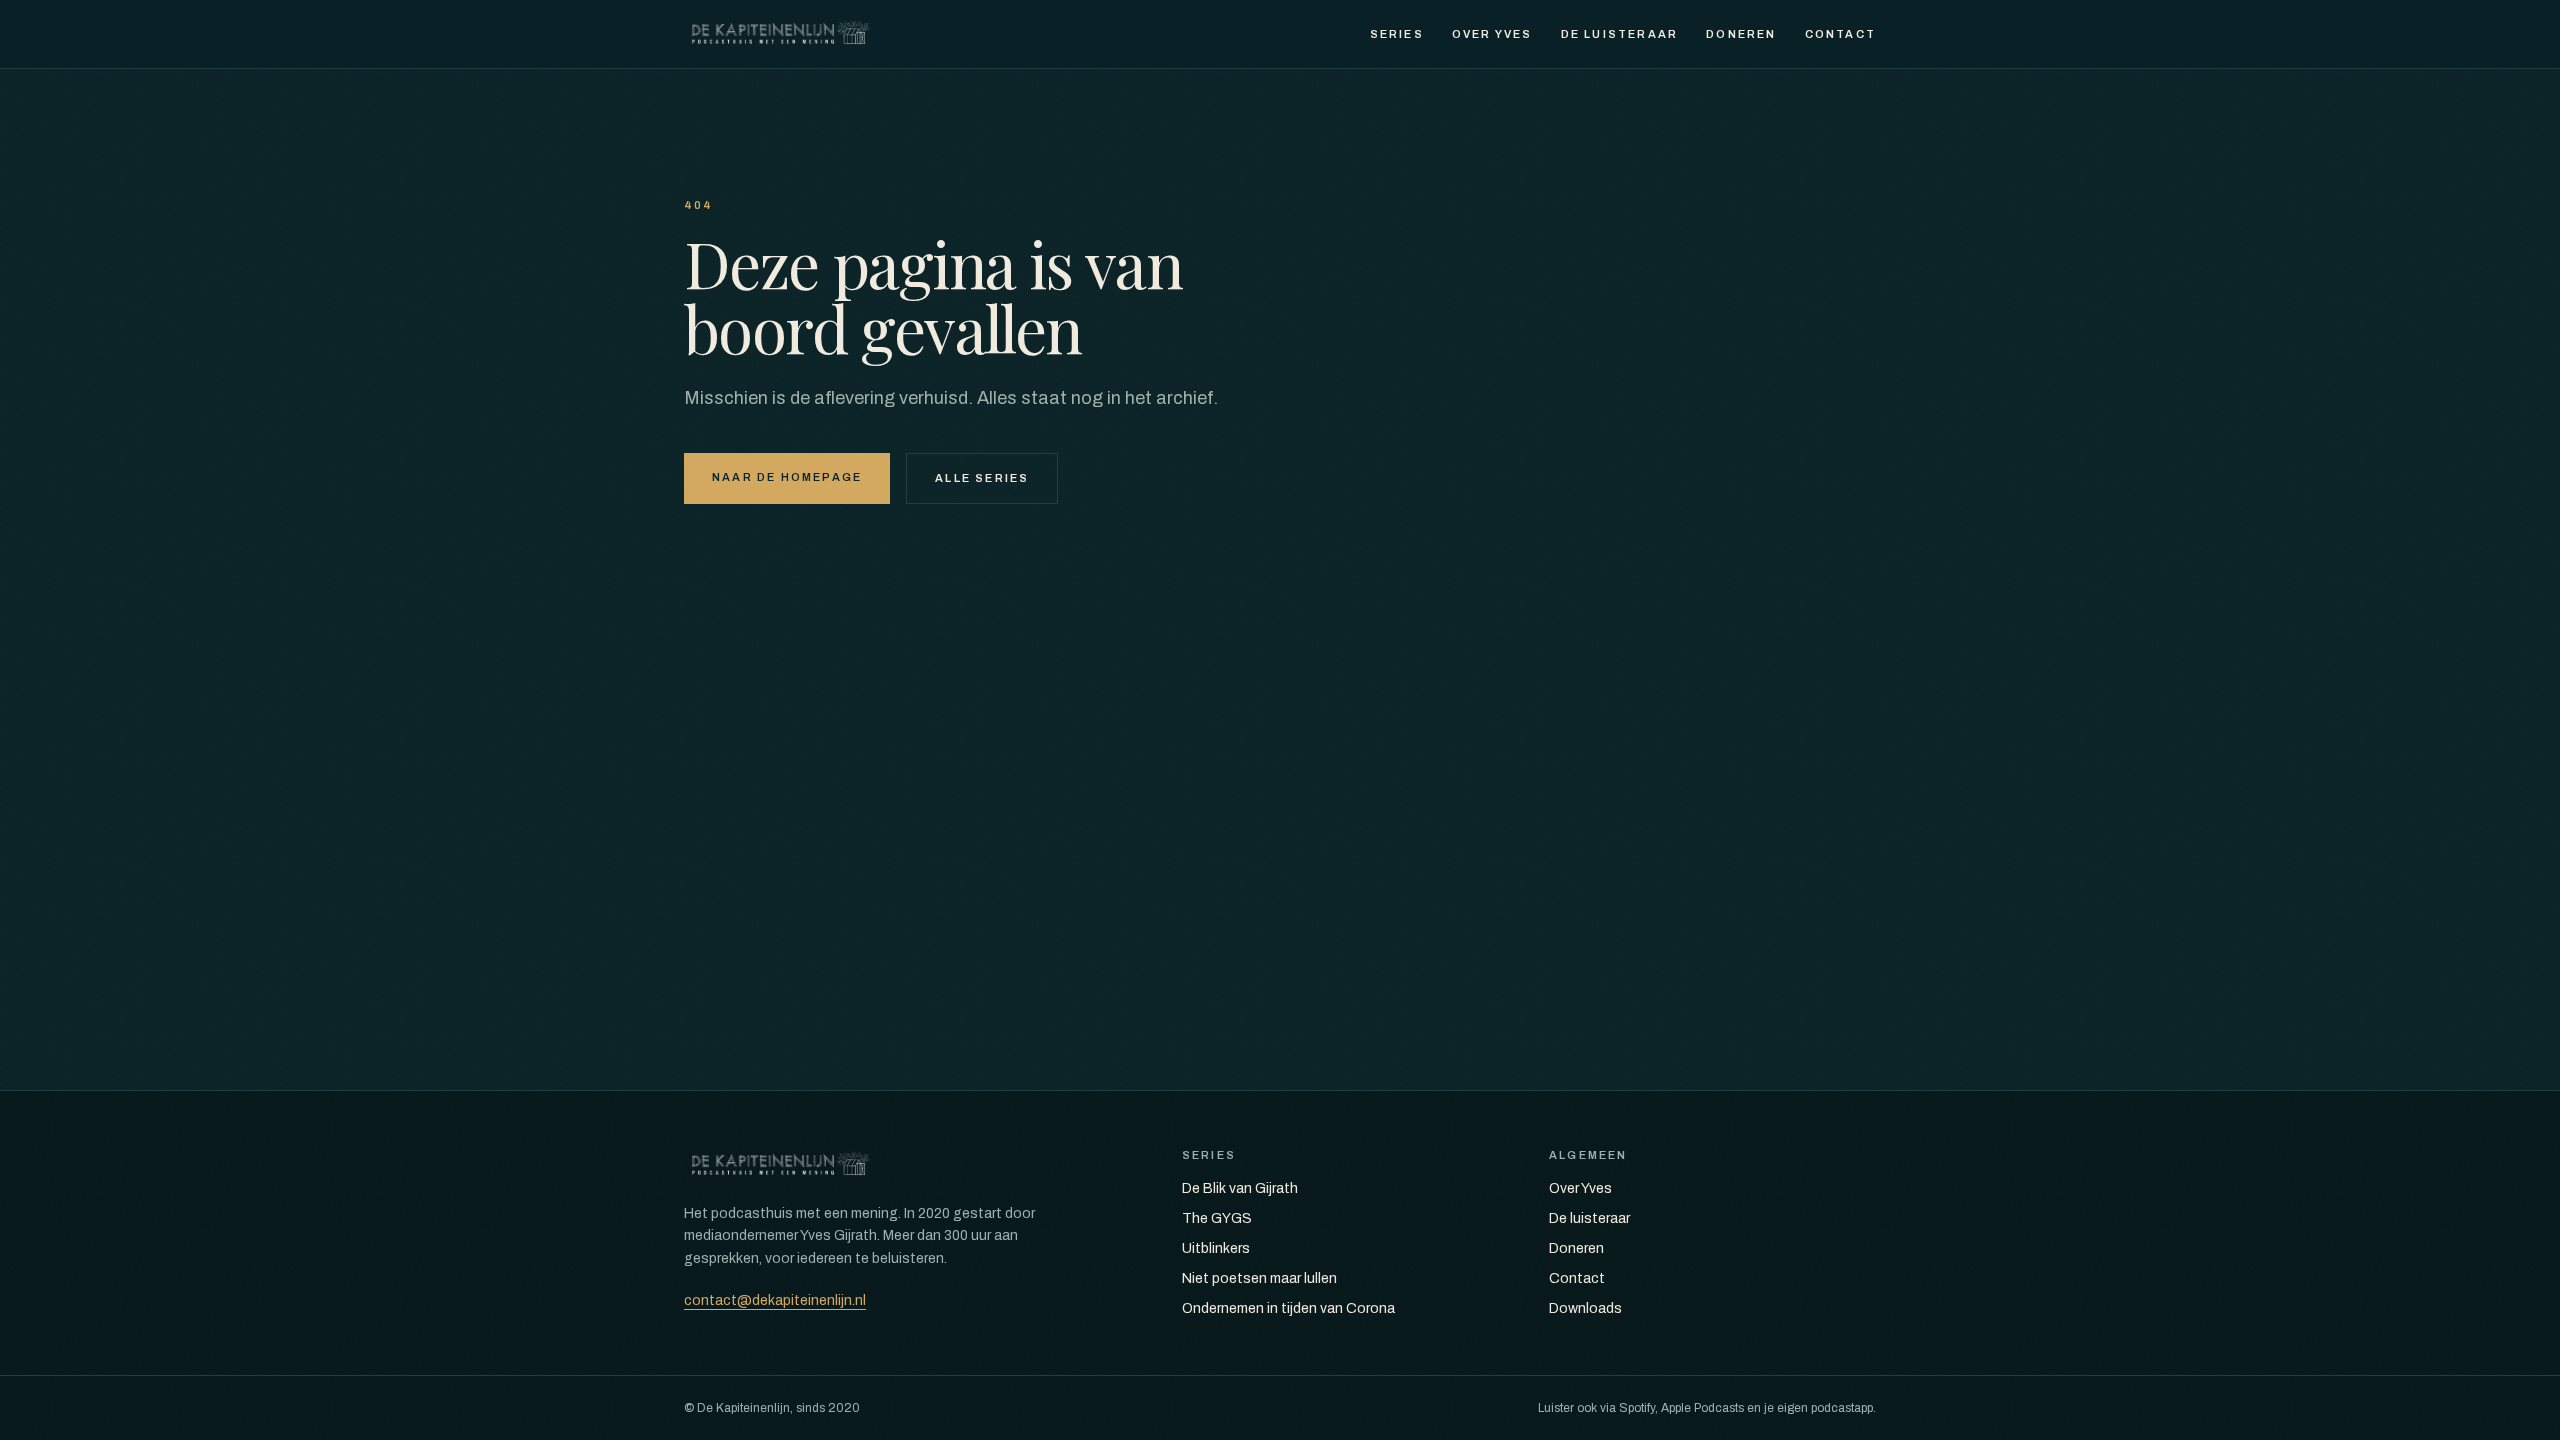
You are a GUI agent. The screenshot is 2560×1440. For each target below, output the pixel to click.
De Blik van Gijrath (1240, 1188)
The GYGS (1217, 1218)
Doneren (1741, 34)
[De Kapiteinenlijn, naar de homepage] (781, 34)
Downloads (1585, 1308)
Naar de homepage (787, 477)
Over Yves (1492, 34)
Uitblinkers (1216, 1248)
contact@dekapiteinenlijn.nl (775, 1300)
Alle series (982, 478)
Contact (1840, 34)
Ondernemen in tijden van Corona (1288, 1308)
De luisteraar (1620, 34)
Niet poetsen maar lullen (1259, 1278)
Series (1397, 34)
